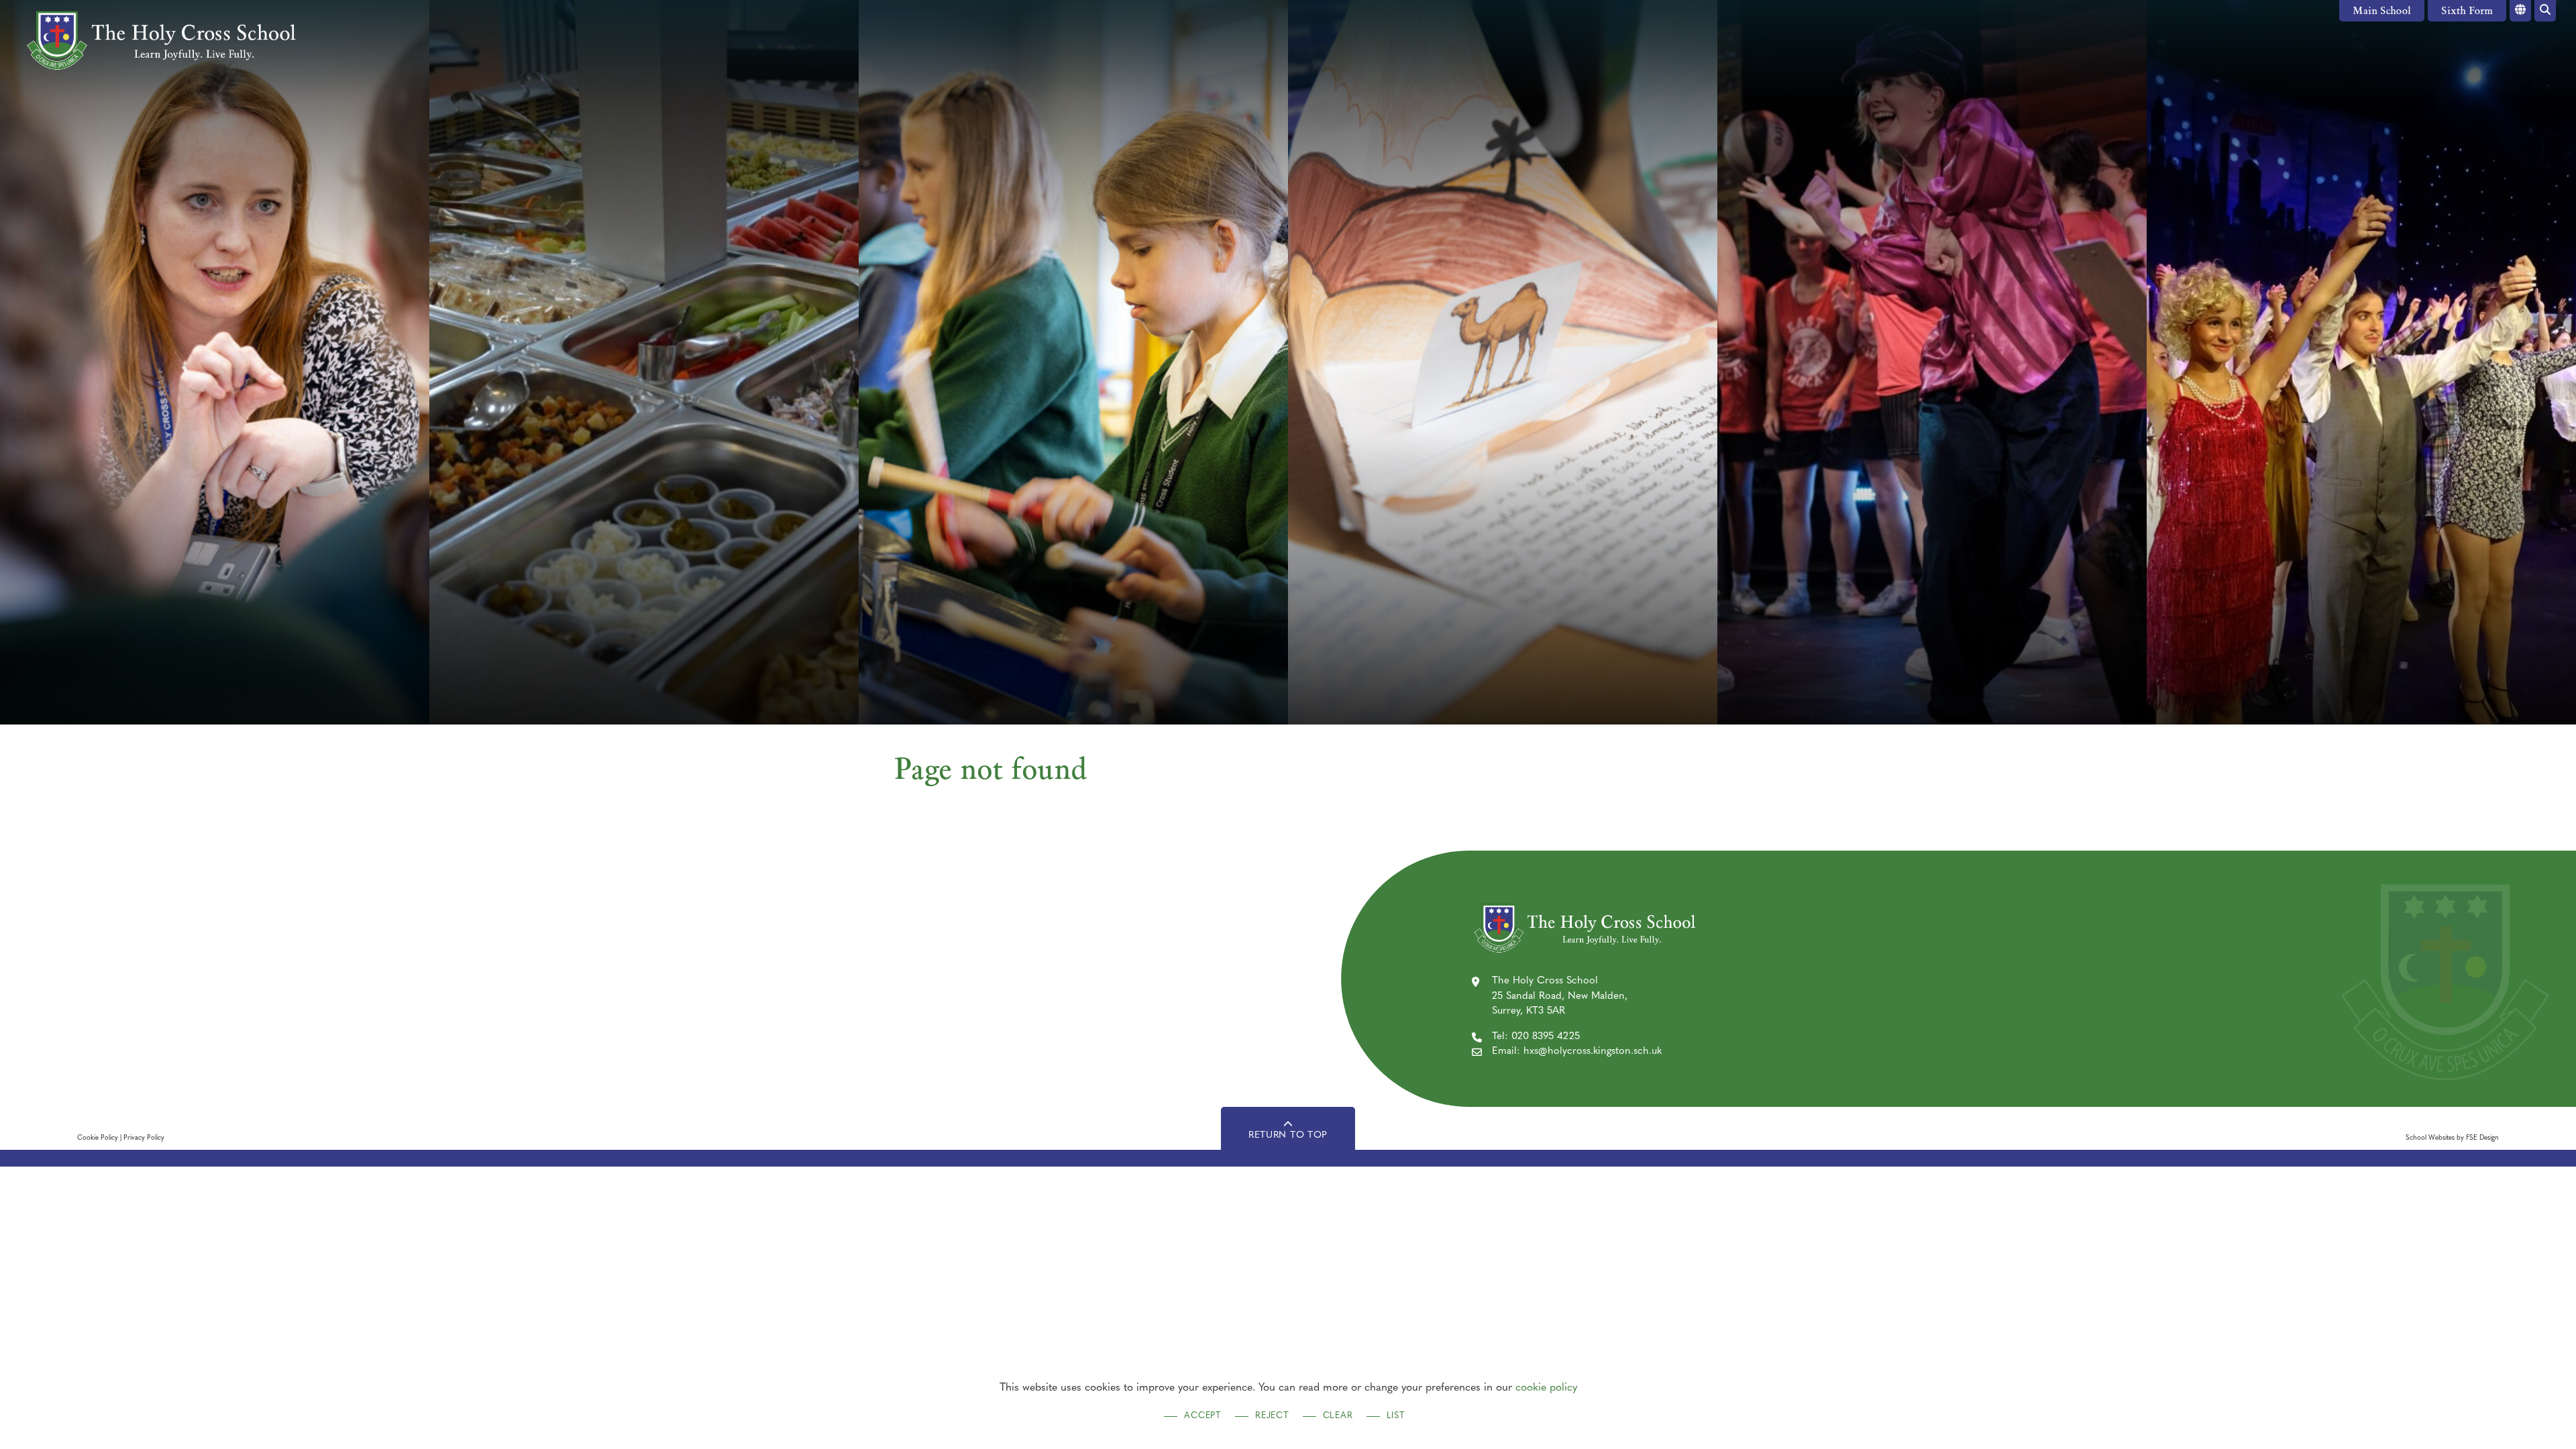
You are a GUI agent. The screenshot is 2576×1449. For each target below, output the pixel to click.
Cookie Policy (98, 1138)
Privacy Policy (144, 1138)
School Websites (2430, 1138)
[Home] (159, 40)
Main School (2382, 12)
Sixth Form (2467, 12)
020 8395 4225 (1546, 1037)
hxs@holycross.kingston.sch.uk (1593, 1052)
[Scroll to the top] (1288, 1128)
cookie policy (1546, 1388)
